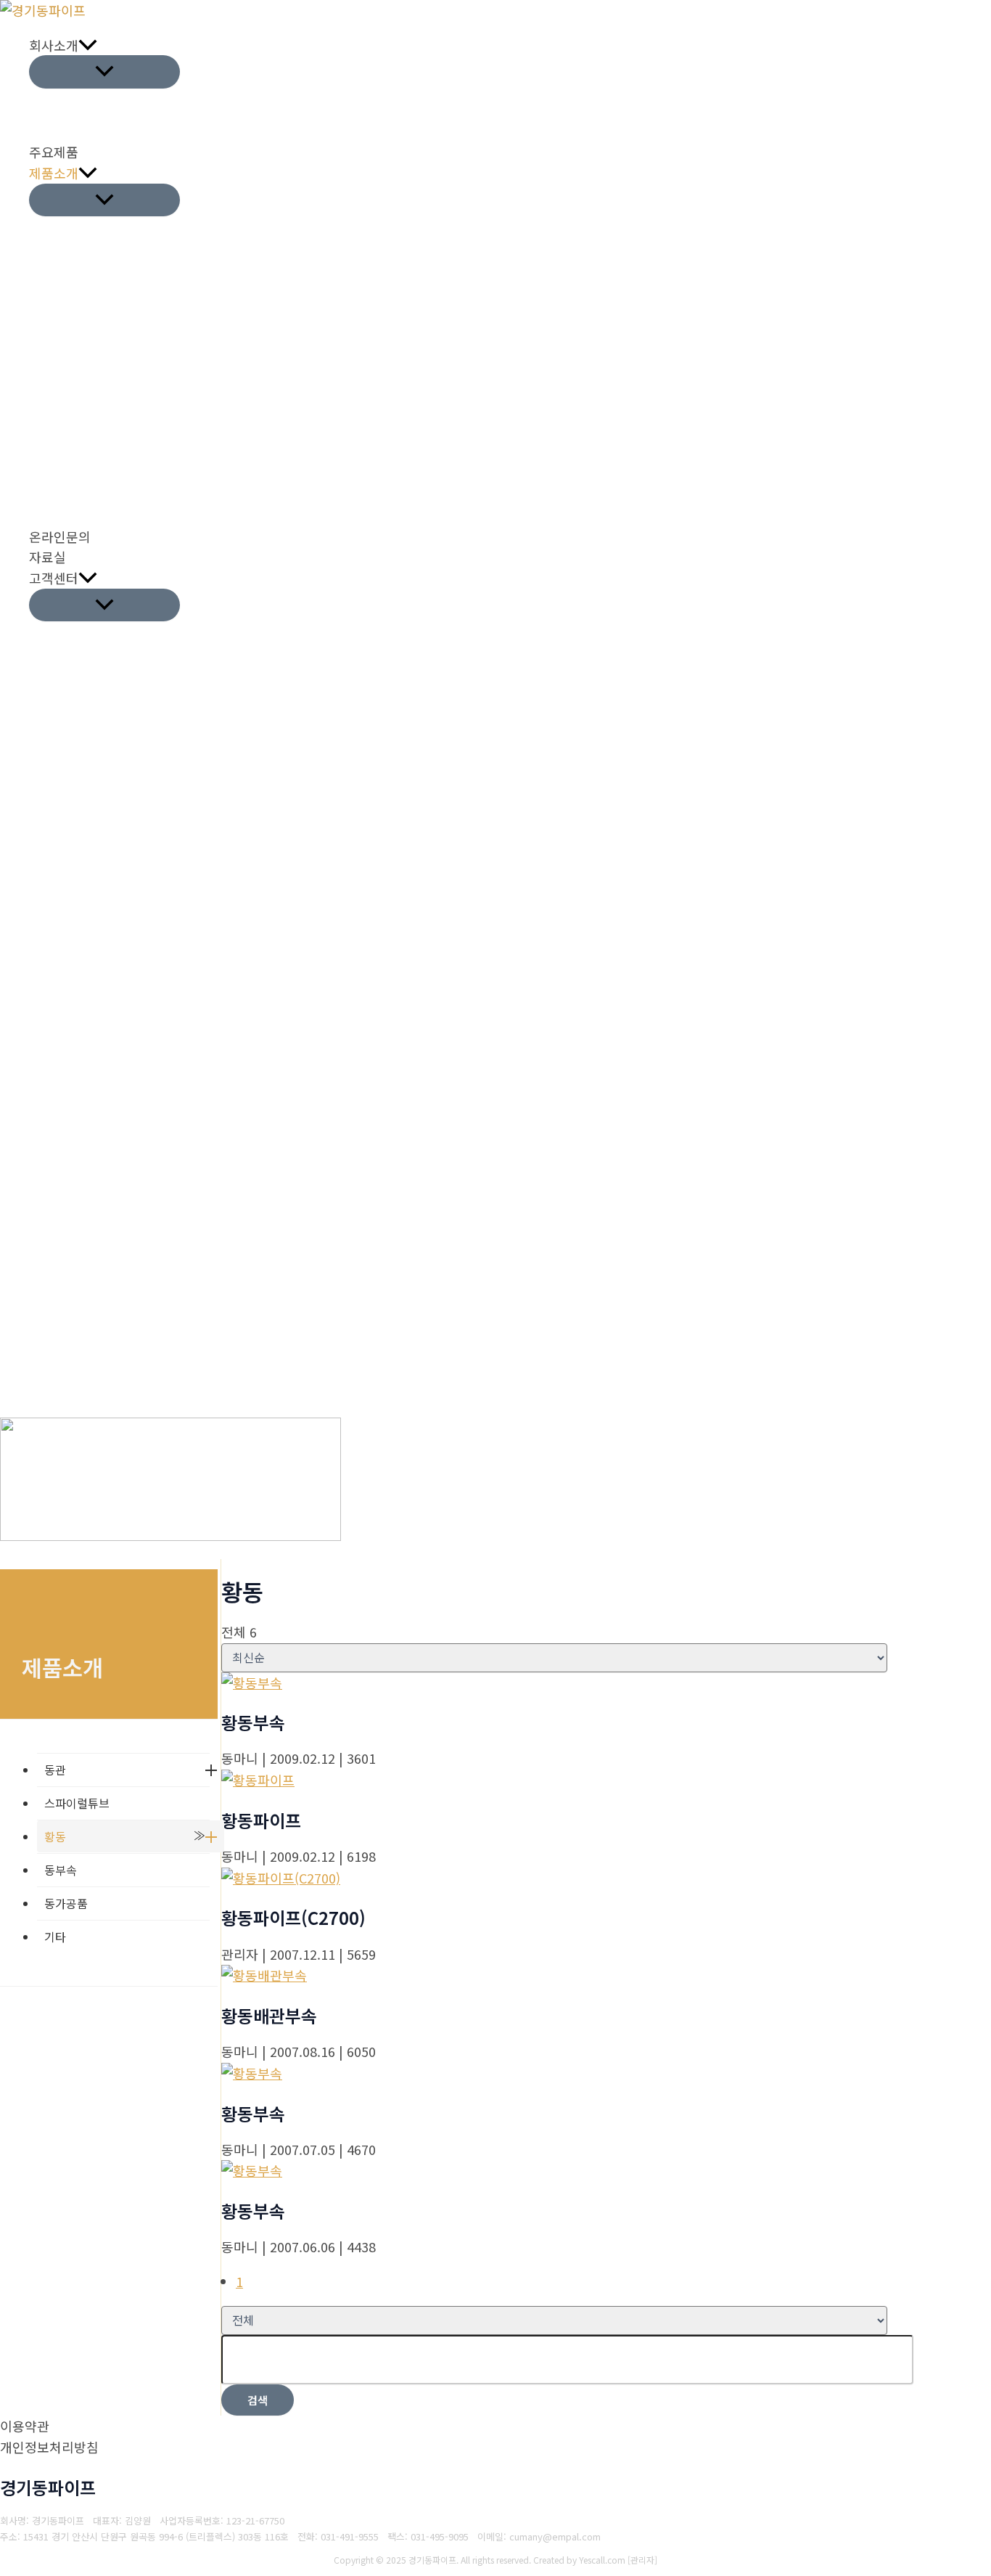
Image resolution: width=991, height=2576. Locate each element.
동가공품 (66, 1903)
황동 (55, 1836)
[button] (88, 45)
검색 (258, 2400)
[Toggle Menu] (104, 71)
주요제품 (54, 152)
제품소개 (54, 173)
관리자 (642, 2560)
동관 (55, 1770)
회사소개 (54, 45)
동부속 (61, 1870)
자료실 (48, 557)
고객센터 (54, 578)
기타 (55, 1937)
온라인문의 (60, 536)
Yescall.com (602, 2560)
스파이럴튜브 (77, 1803)
